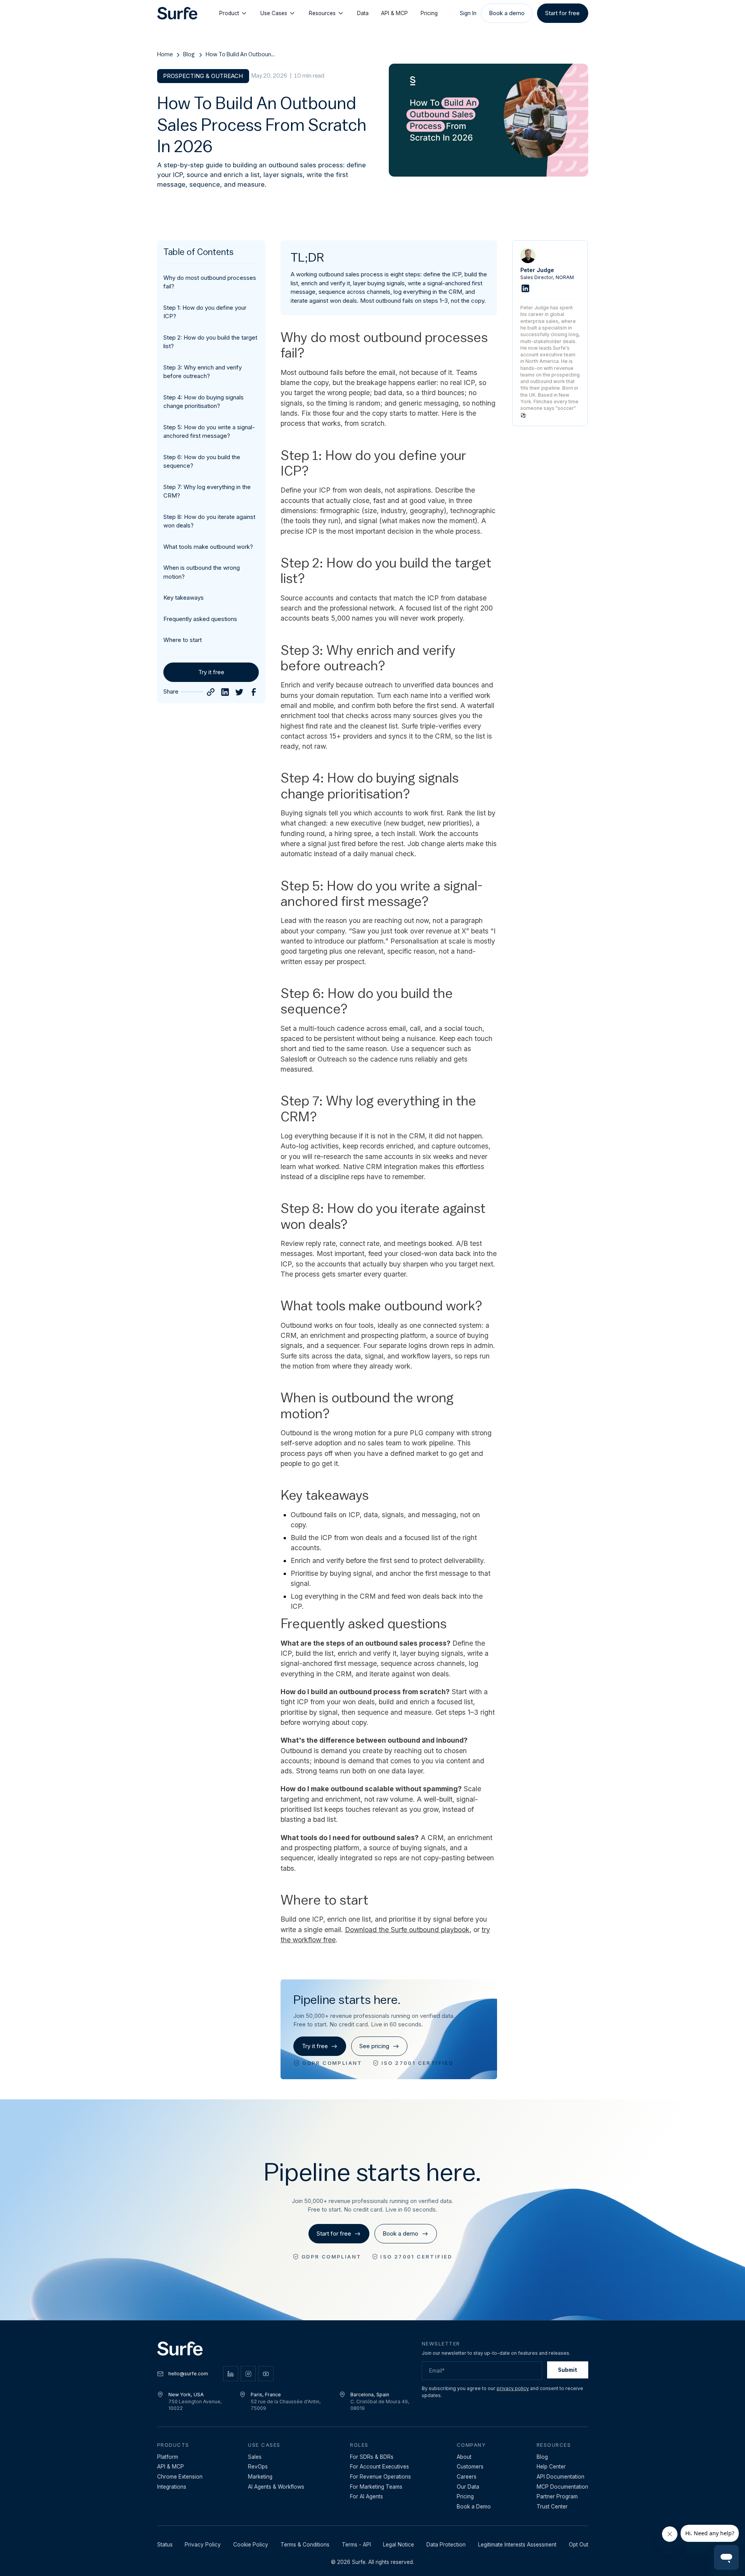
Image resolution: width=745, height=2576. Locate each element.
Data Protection (446, 2545)
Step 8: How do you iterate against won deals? (209, 521)
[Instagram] (248, 2374)
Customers (470, 2467)
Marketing (260, 2477)
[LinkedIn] (225, 692)
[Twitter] (239, 692)
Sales (255, 2457)
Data (363, 13)
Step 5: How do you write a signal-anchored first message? (209, 432)
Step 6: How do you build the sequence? (202, 461)
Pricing (429, 13)
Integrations (172, 2487)
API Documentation (560, 2477)
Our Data (468, 2487)
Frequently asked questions (200, 619)
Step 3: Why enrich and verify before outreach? (203, 372)
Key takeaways (184, 598)
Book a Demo (474, 2507)
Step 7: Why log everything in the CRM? (207, 491)
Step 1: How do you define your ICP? (205, 312)
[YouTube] (266, 2374)
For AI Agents (366, 2496)
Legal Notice (398, 2545)
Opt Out (579, 2545)
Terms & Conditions (305, 2545)
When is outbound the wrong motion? (202, 572)
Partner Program (557, 2496)
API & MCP (394, 13)
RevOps (258, 2467)
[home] (177, 13)
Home (165, 55)
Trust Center (552, 2507)
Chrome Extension (180, 2477)
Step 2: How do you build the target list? (210, 342)
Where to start (183, 640)
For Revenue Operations (380, 2477)
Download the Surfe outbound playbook (407, 1930)
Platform (168, 2457)
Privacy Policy (203, 2545)
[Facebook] (254, 692)
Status (165, 2545)
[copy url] (211, 692)
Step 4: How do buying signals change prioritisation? (204, 402)
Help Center (551, 2467)
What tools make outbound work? (208, 547)
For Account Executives (379, 2467)
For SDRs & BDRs (372, 2457)
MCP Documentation (562, 2487)
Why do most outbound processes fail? (210, 282)
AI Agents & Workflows (276, 2487)
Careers (467, 2477)
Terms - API (356, 2545)
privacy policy (513, 2388)
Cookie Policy (251, 2545)
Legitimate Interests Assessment (517, 2545)
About (464, 2457)
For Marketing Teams (376, 2487)
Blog (189, 55)
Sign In (468, 13)
